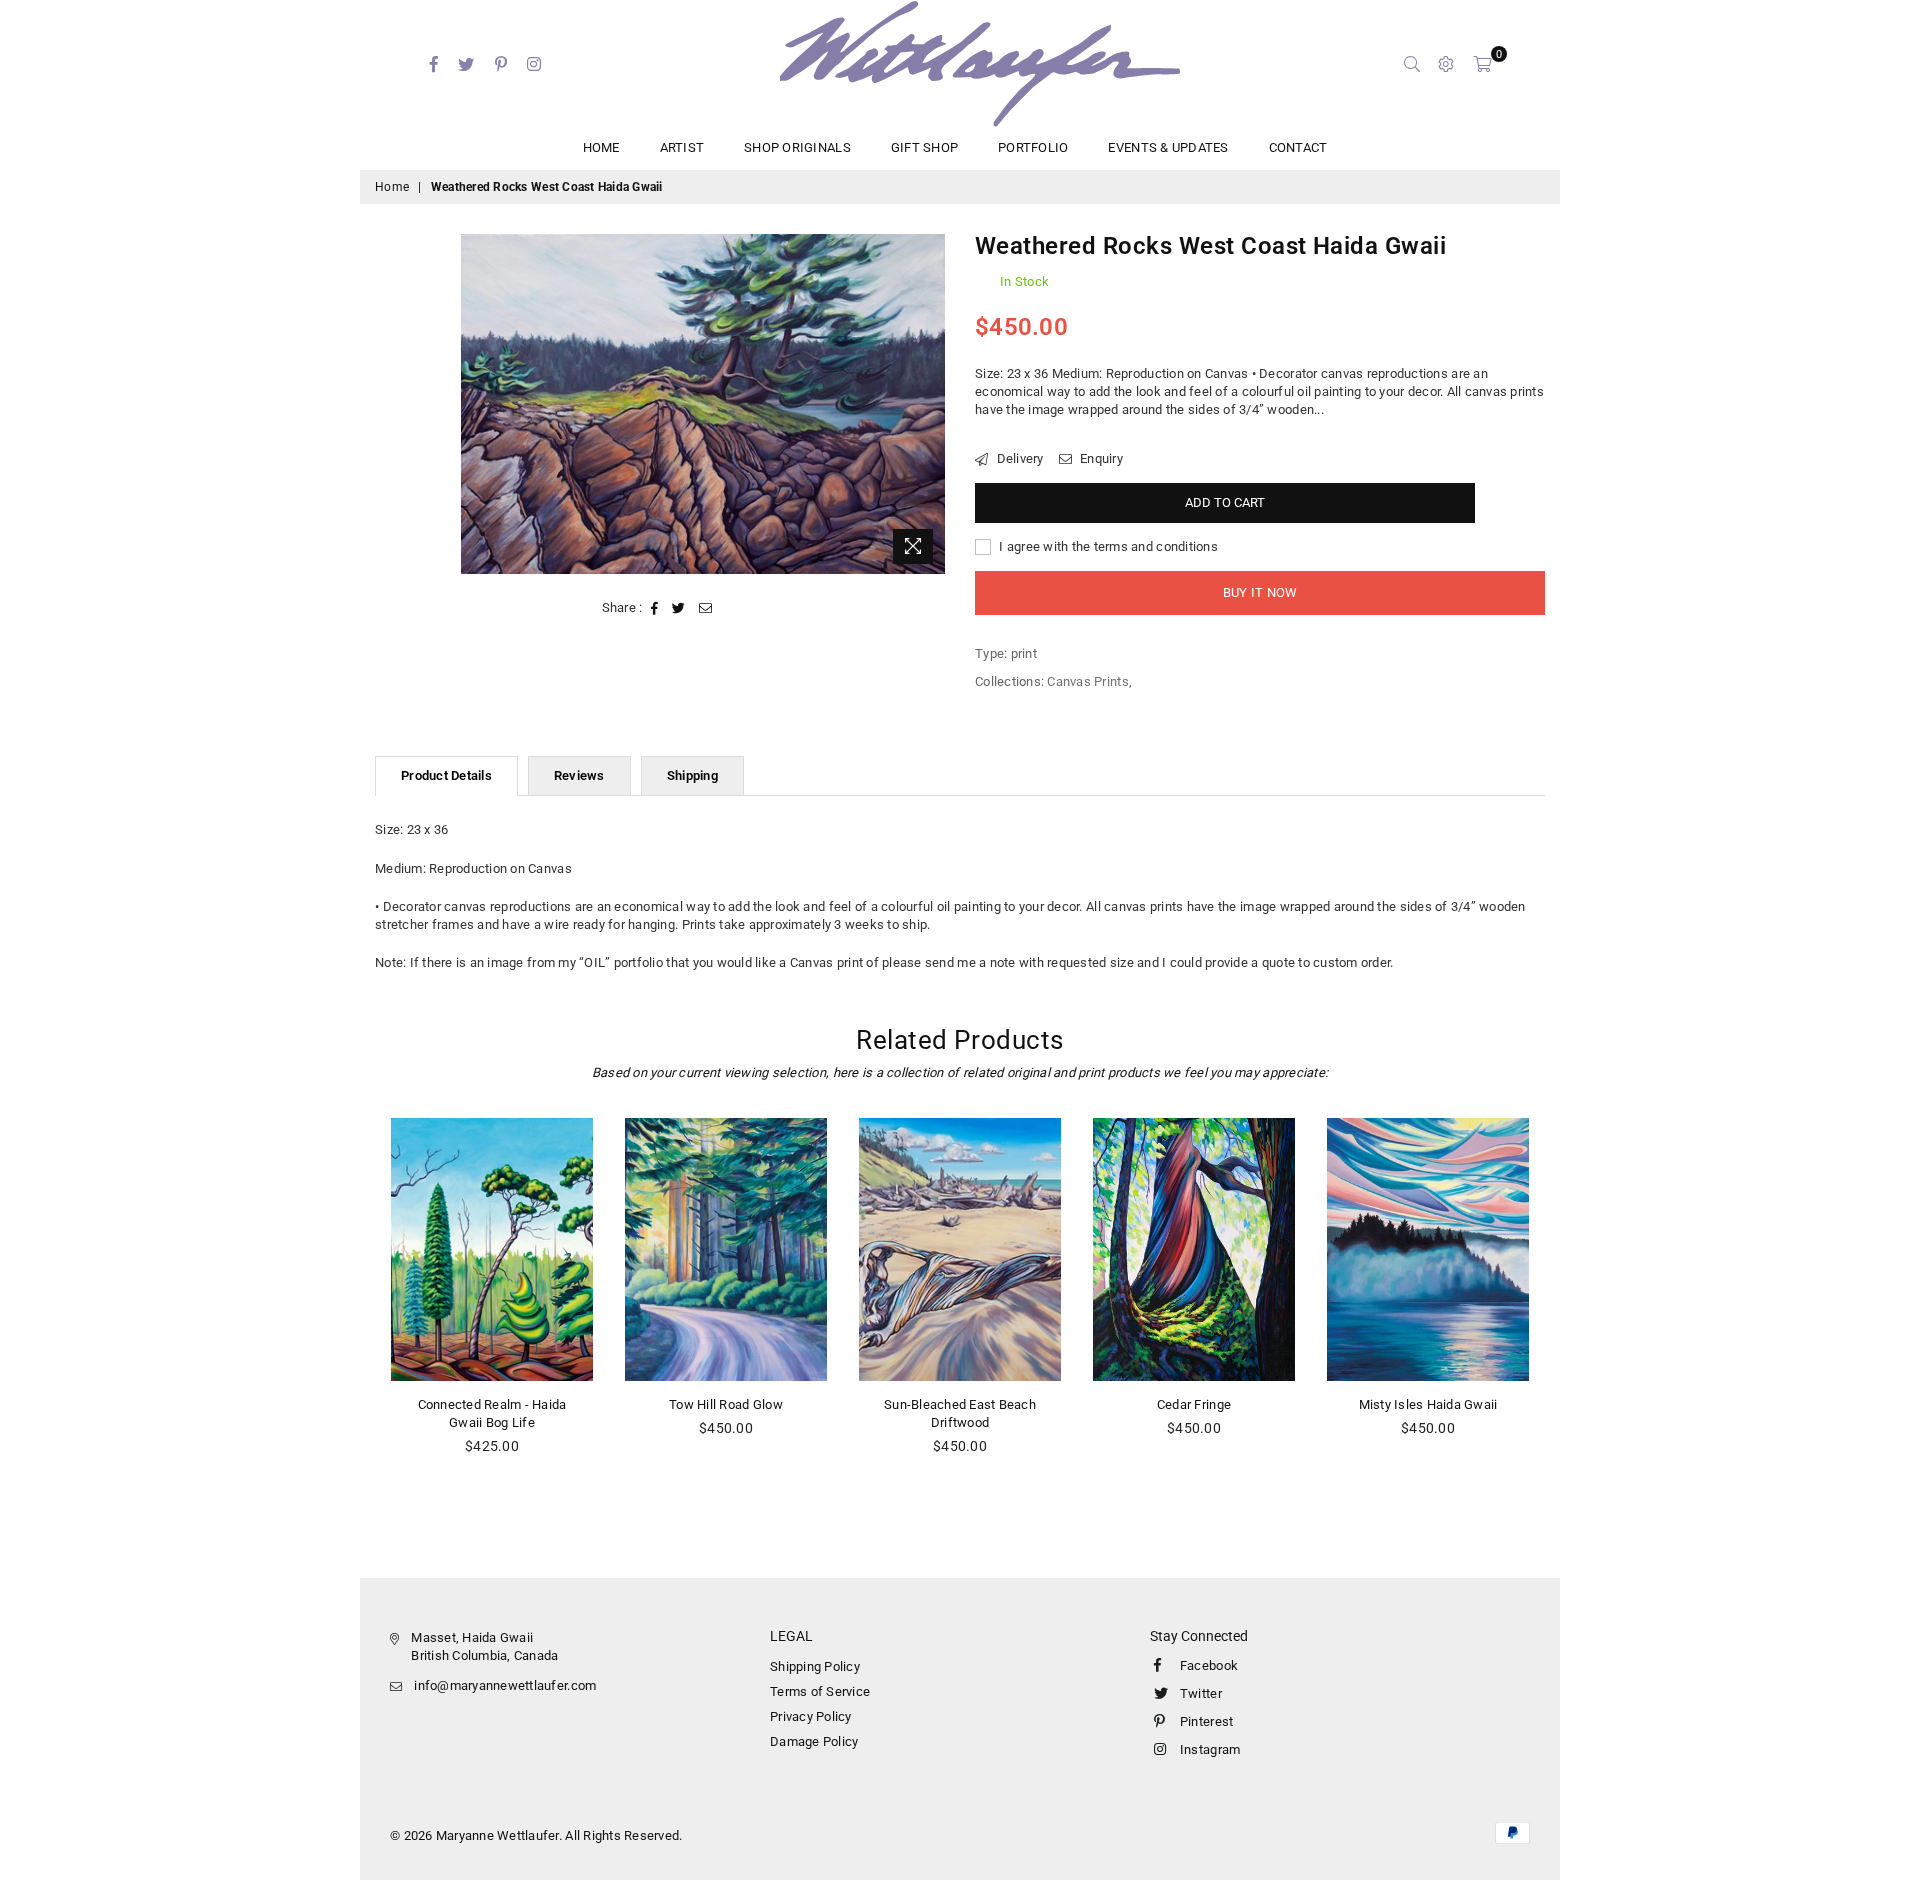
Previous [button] (352, 1312)
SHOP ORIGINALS (797, 147)
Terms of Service (820, 1691)
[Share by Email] (706, 608)
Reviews (579, 775)
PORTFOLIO (1033, 147)
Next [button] (1567, 1312)
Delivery (1018, 458)
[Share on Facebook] (655, 608)
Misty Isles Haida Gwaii (1428, 1404)
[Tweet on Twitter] (679, 608)
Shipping (692, 775)
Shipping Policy (815, 1666)
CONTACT (1298, 147)
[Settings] (1446, 64)
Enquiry (1100, 458)
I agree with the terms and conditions (1107, 546)
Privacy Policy (811, 1716)
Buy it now (1260, 592)
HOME (601, 147)
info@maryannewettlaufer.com (505, 1685)
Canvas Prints (1087, 681)
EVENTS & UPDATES (1168, 147)
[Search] (1412, 64)
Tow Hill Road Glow (726, 1404)
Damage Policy (814, 1741)
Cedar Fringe (1194, 1404)
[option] (703, 404)
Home (392, 187)
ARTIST (682, 147)
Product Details (446, 775)
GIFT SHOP (924, 147)
